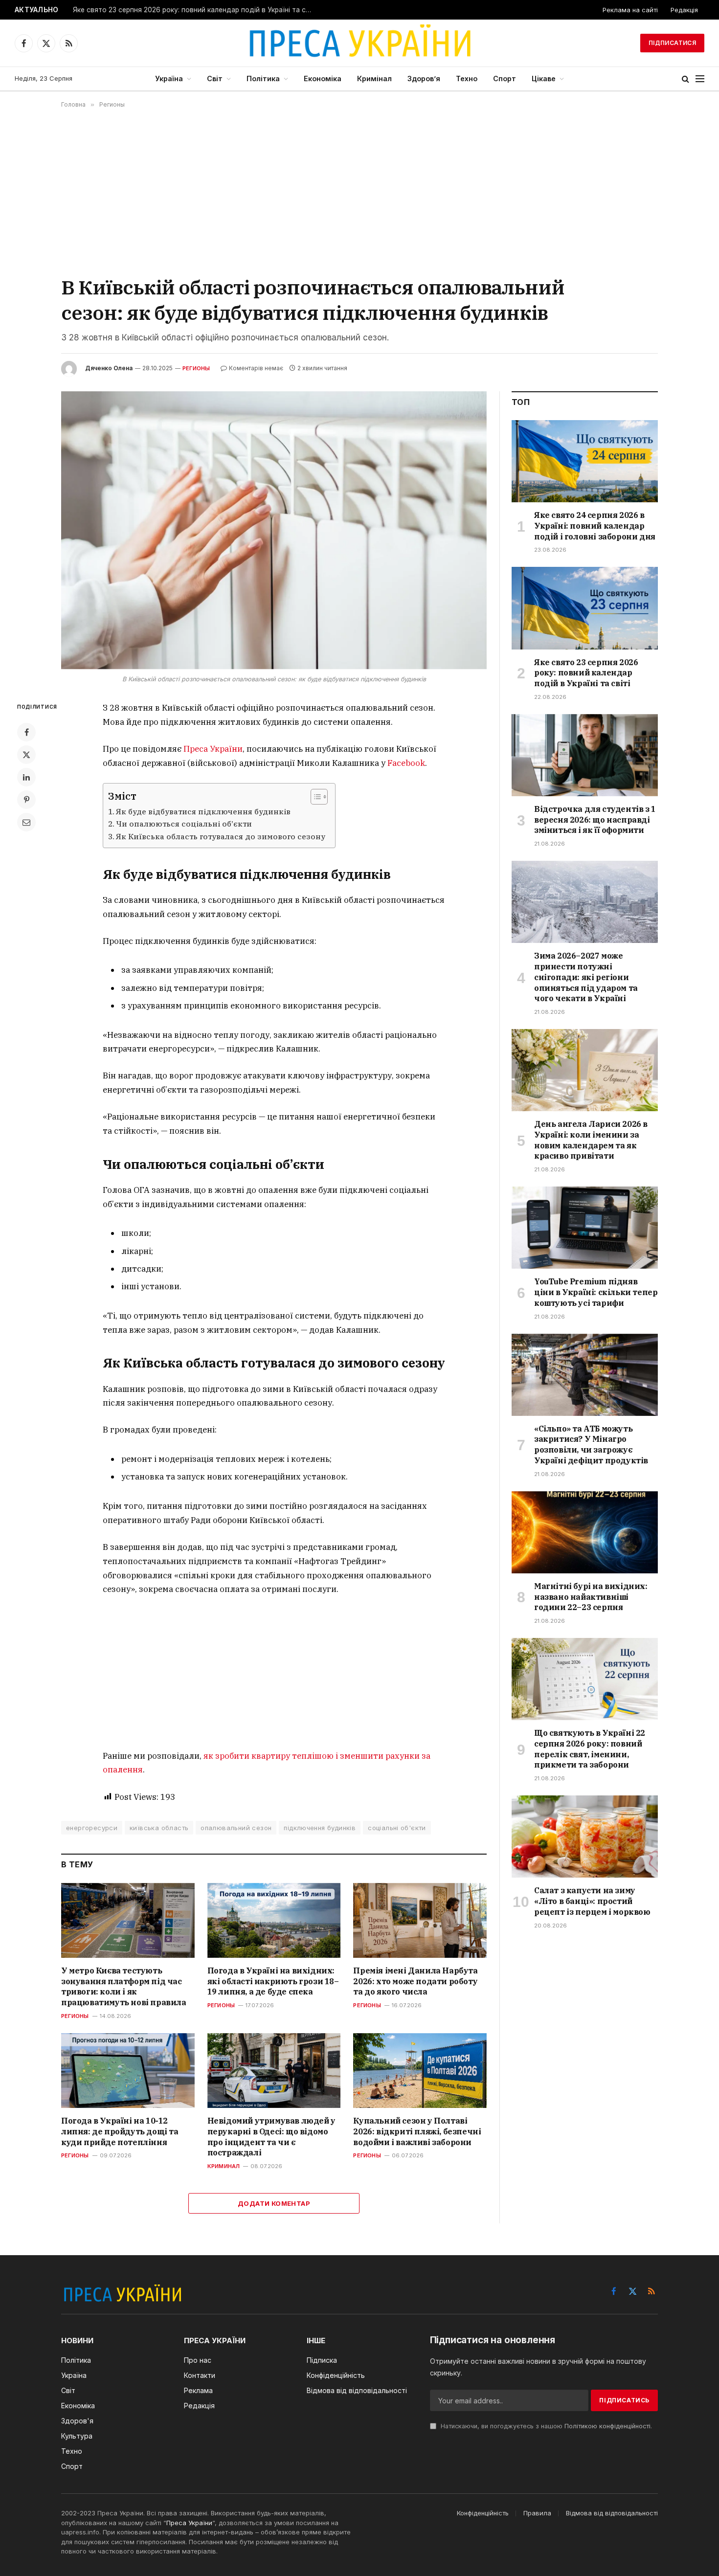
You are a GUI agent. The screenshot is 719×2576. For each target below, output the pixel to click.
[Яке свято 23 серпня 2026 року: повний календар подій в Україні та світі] (585, 608)
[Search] (685, 79)
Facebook (406, 763)
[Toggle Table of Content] (314, 797)
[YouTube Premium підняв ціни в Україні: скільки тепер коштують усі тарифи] (585, 1228)
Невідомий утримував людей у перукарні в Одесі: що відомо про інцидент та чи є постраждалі (271, 2137)
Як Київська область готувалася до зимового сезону (221, 836)
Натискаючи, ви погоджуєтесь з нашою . (545, 2426)
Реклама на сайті (630, 10)
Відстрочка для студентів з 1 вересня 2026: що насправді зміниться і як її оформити (595, 820)
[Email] (26, 822)
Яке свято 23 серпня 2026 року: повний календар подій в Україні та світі (195, 10)
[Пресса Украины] (359, 43)
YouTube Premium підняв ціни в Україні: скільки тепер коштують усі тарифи (596, 1292)
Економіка (323, 78)
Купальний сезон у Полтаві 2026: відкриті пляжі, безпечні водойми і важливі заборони (417, 2131)
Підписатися (672, 43)
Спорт (505, 78)
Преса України (213, 749)
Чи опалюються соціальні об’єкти (184, 824)
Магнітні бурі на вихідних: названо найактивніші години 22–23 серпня (591, 1597)
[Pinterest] (26, 800)
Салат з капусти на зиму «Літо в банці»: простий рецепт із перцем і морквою (592, 1901)
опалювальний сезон (236, 1828)
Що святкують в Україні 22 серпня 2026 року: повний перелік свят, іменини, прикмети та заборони (590, 1749)
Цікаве (544, 78)
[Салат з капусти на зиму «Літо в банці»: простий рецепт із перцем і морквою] (585, 1837)
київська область (159, 1828)
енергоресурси (92, 1828)
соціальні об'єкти (397, 1828)
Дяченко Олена (109, 368)
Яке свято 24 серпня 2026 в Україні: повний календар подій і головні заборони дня (595, 526)
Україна (169, 78)
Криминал (224, 2166)
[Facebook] (26, 732)
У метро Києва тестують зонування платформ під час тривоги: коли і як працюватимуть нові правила (124, 1986)
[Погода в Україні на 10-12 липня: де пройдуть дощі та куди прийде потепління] (128, 2071)
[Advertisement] (359, 191)
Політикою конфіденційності (607, 2426)
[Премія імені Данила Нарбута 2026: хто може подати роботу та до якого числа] (420, 1920)
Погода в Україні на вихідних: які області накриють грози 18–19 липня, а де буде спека (273, 1981)
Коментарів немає (256, 368)
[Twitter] (26, 755)
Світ (215, 78)
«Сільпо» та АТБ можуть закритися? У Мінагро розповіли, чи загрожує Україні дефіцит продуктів (591, 1445)
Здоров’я (424, 78)
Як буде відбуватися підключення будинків (203, 811)
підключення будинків (320, 1828)
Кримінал (374, 78)
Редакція (684, 10)
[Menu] (700, 79)
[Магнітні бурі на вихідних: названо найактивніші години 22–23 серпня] (585, 1532)
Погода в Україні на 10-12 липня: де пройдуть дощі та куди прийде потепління (120, 2131)
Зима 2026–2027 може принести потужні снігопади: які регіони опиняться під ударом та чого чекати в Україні (586, 977)
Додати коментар (274, 2203)
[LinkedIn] (26, 777)
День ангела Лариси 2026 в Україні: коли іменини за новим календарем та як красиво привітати (591, 1140)
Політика (263, 78)
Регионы (196, 368)
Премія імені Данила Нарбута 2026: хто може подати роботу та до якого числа (415, 1981)
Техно (467, 78)
